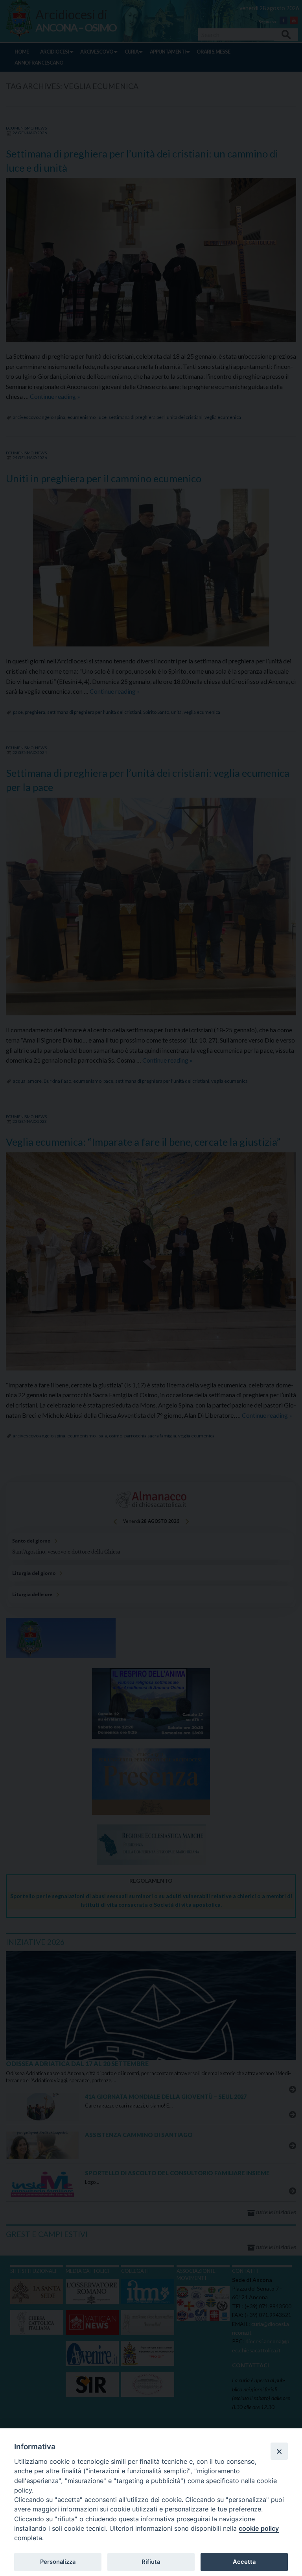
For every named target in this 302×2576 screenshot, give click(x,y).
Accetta (244, 2562)
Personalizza (58, 2562)
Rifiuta (151, 2562)
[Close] (279, 2451)
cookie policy (259, 2528)
